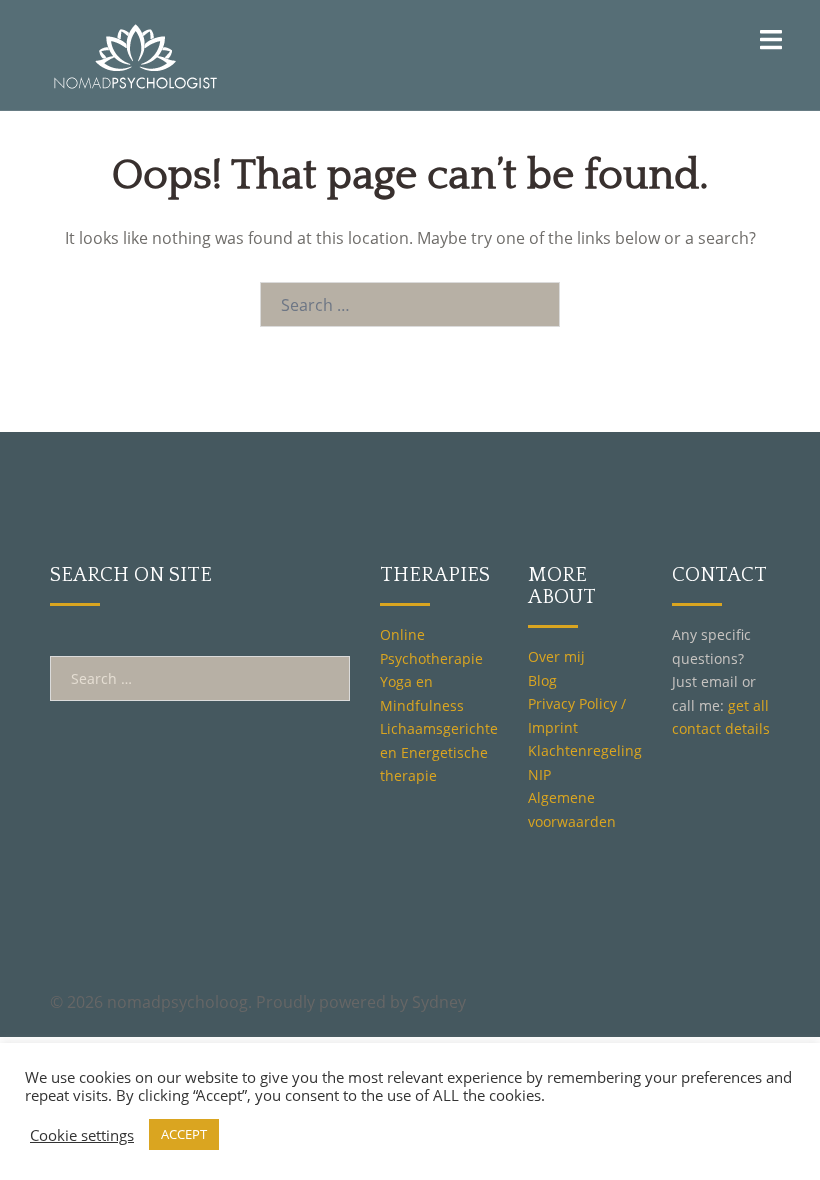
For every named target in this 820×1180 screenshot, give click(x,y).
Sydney (439, 1002)
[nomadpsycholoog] (135, 53)
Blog (542, 680)
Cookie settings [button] (82, 1135)
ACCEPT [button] (184, 1134)
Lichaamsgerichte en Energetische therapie (439, 752)
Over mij (556, 656)
